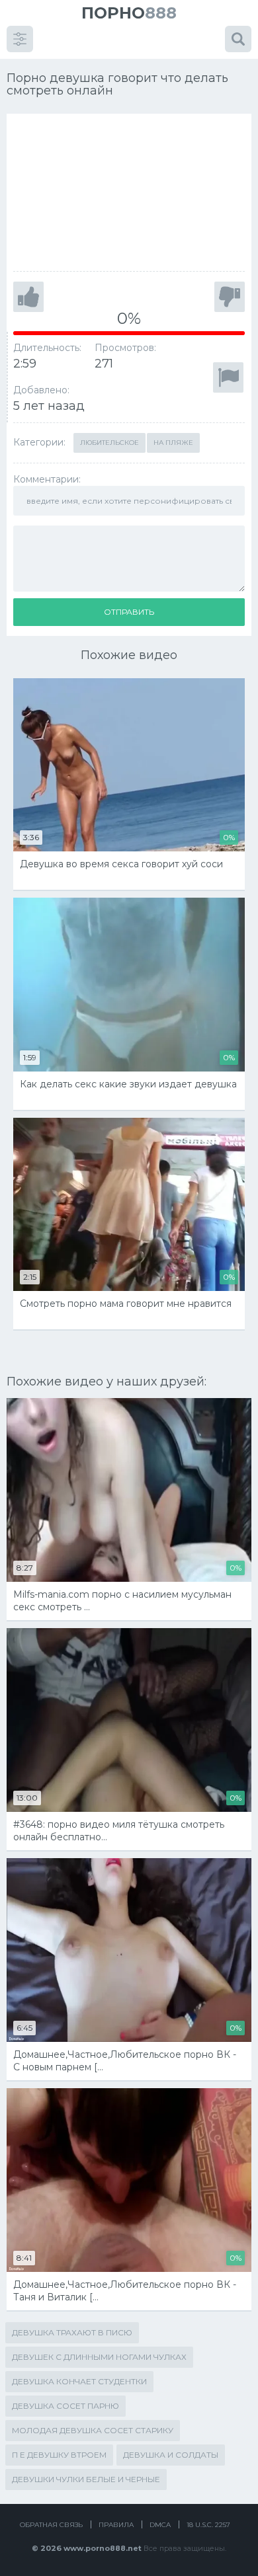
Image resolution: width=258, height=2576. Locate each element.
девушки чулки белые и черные (86, 2479)
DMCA (160, 2525)
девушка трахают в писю (72, 2332)
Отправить (129, 612)
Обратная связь (51, 2525)
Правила (116, 2525)
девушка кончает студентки (79, 2381)
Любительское (109, 443)
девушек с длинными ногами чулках (99, 2357)
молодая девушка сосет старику (93, 2430)
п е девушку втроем (59, 2455)
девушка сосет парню (65, 2406)
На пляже (173, 443)
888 (129, 13)
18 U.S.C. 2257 (208, 2525)
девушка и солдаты (171, 2455)
